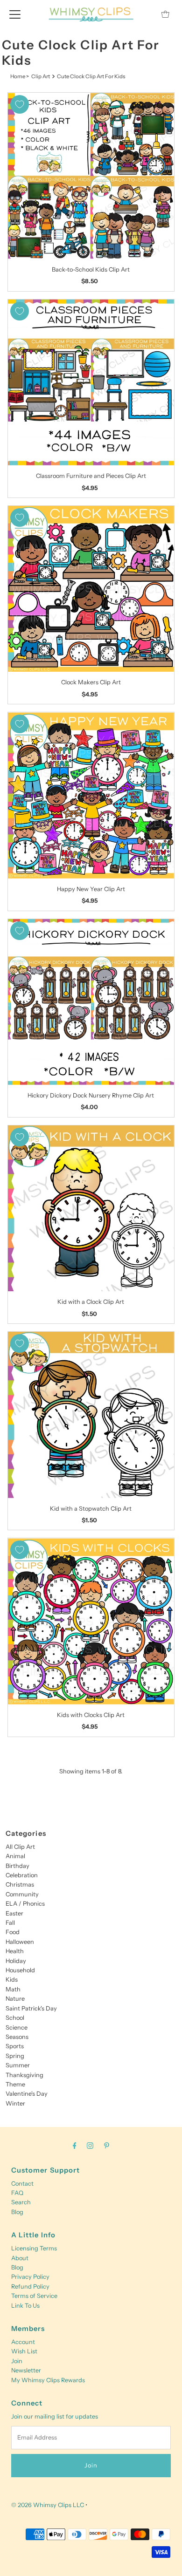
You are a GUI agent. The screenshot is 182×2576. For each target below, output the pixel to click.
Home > (20, 76)
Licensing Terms (34, 2248)
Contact (22, 2184)
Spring (15, 2056)
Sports (15, 2046)
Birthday (17, 1866)
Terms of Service (34, 2296)
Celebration (22, 1875)
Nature (15, 1999)
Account (23, 2342)
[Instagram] (90, 2146)
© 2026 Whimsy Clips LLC (48, 2505)
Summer (18, 2065)
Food (13, 1932)
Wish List (24, 2351)
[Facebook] (75, 2146)
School (15, 2018)
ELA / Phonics (25, 1904)
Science (17, 2027)
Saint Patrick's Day (31, 2008)
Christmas (20, 1884)
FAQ (17, 2193)
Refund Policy (30, 2286)
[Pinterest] (107, 2146)
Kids (12, 1980)
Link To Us (25, 2306)
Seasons (17, 2037)
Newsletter (26, 2370)
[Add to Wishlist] (20, 104)
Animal (15, 1856)
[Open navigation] (15, 14)
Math (13, 1989)
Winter (15, 2103)
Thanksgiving (24, 2075)
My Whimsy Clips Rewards (48, 2380)
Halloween (20, 1942)
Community (22, 1894)
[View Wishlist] (144, 14)
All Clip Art (20, 1847)
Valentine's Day (27, 2094)
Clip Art (41, 76)
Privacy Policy (30, 2277)
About (20, 2258)
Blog (17, 2212)
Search (21, 2202)
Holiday (16, 1961)
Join (17, 2361)
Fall (10, 1923)
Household (20, 1970)
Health (15, 1951)
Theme (15, 2084)
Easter (14, 1913)
